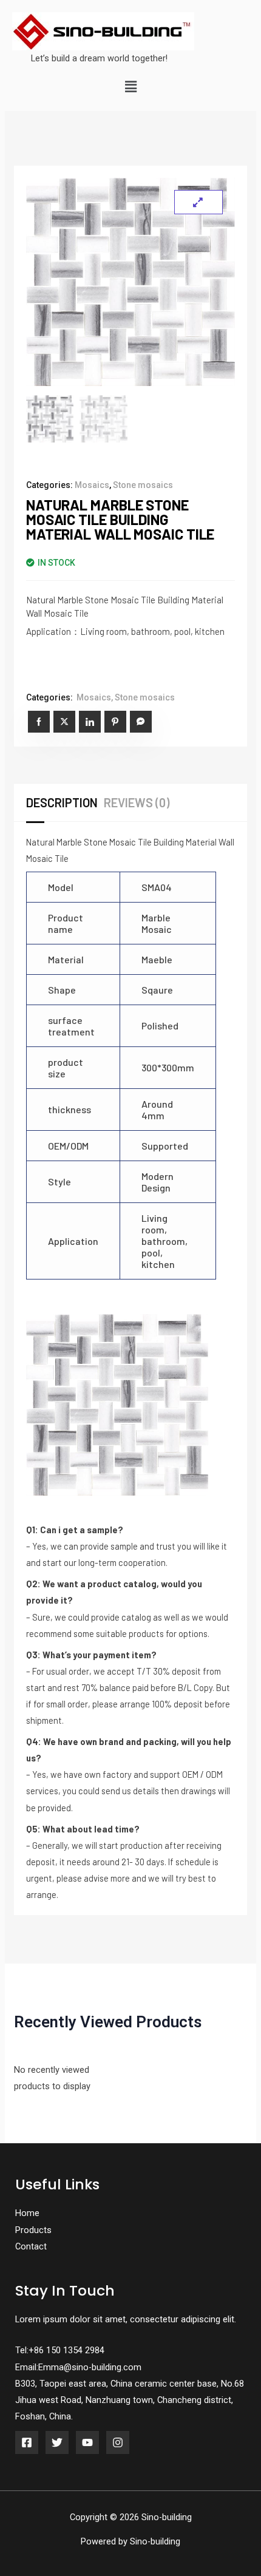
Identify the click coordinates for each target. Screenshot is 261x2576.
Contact (31, 2246)
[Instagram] (118, 2442)
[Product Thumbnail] (198, 202)
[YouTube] (87, 2442)
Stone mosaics (143, 485)
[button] (130, 87)
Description (62, 802)
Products (33, 2230)
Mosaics (92, 485)
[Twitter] (57, 2442)
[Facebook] (27, 2442)
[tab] (65, 802)
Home (27, 2213)
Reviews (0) (137, 802)
